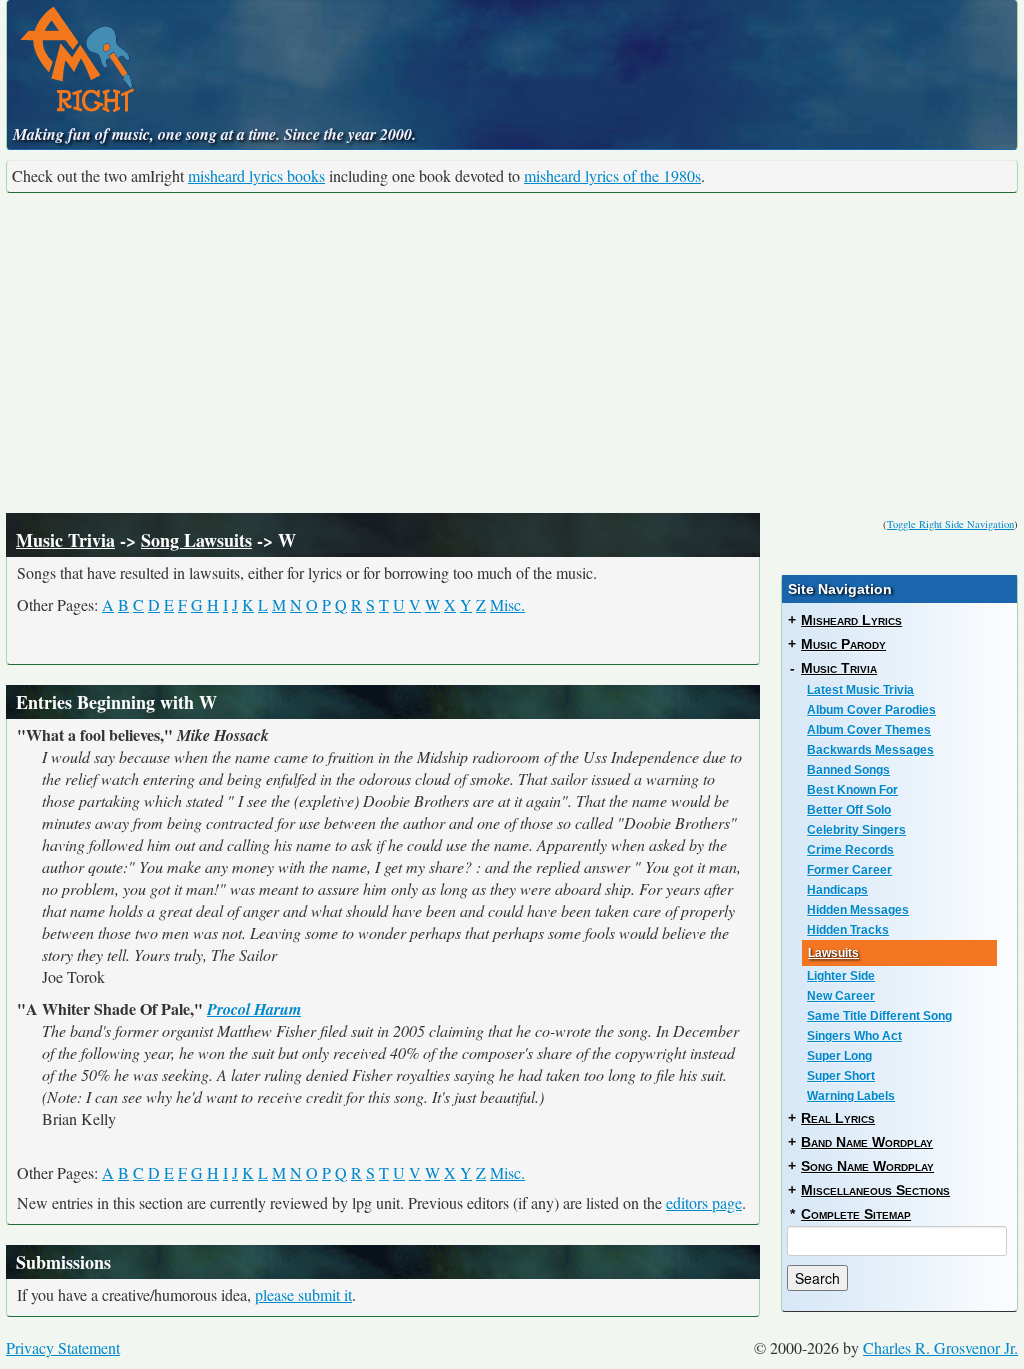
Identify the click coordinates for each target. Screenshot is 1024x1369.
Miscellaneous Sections (875, 1190)
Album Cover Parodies (871, 710)
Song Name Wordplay (867, 1166)
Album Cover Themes (869, 730)
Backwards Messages (870, 750)
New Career (841, 996)
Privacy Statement (63, 1347)
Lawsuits (833, 953)
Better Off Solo (849, 810)
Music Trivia (65, 540)
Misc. (507, 604)
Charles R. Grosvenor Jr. (940, 1347)
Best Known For (852, 790)
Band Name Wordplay (867, 1142)
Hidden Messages (858, 910)
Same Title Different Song (879, 1016)
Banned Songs (848, 770)
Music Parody (843, 644)
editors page (704, 1202)
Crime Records (850, 850)
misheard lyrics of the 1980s (612, 175)
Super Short (841, 1076)
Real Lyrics (838, 1118)
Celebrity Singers (856, 830)
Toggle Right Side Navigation (950, 524)
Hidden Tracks (848, 930)
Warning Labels (851, 1096)
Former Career (849, 870)
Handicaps (837, 890)
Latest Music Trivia (860, 690)
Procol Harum (254, 1009)
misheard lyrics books (256, 175)
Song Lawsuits (196, 540)
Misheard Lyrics (851, 620)
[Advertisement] (512, 353)
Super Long (839, 1056)
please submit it (303, 1294)
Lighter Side (841, 976)
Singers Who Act (854, 1036)
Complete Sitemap (856, 1214)
